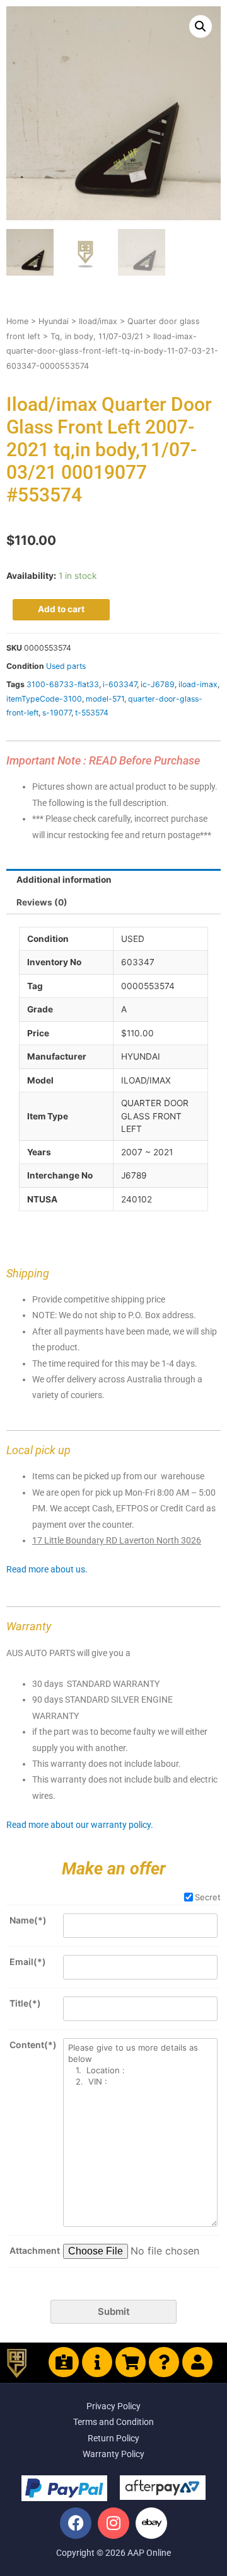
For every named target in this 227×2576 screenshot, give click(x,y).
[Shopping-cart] (131, 2362)
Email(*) (28, 1962)
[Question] (164, 2362)
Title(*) (25, 2003)
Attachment (35, 2250)
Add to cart (61, 609)
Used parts (66, 666)
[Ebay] (151, 2523)
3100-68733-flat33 (63, 684)
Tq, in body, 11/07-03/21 (97, 336)
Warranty (29, 1626)
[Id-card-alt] (64, 2362)
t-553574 (92, 713)
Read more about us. (47, 1569)
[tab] (113, 880)
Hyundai (54, 321)
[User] (197, 2362)
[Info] (97, 2362)
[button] (201, 26)
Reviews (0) (42, 902)
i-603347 (120, 684)
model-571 (105, 699)
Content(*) (33, 2045)
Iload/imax (98, 321)
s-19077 (57, 713)
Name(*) (28, 1920)
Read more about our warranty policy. (80, 1825)
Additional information (64, 880)
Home (17, 321)
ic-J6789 (158, 684)
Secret (208, 1897)
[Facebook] (76, 2523)
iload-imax (198, 684)
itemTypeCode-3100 (44, 699)
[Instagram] (113, 2523)
